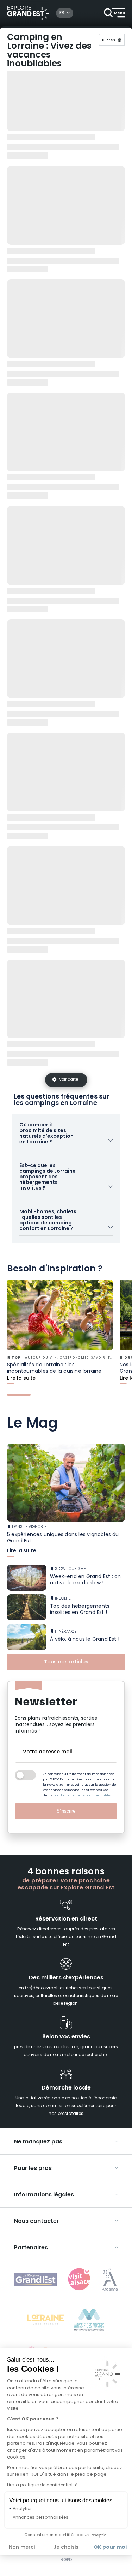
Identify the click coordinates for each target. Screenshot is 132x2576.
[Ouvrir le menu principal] (114, 13)
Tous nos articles (66, 1662)
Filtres (109, 40)
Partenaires (31, 2248)
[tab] (19, 1395)
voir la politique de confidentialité (82, 1795)
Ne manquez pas (38, 2142)
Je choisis (66, 2548)
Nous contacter (37, 2221)
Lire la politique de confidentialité (42, 2485)
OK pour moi (110, 2547)
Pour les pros (33, 2169)
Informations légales (44, 2195)
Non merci (22, 2548)
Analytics (23, 2509)
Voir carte (69, 1080)
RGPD (66, 2560)
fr (62, 13)
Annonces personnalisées (40, 2518)
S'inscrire (66, 1811)
